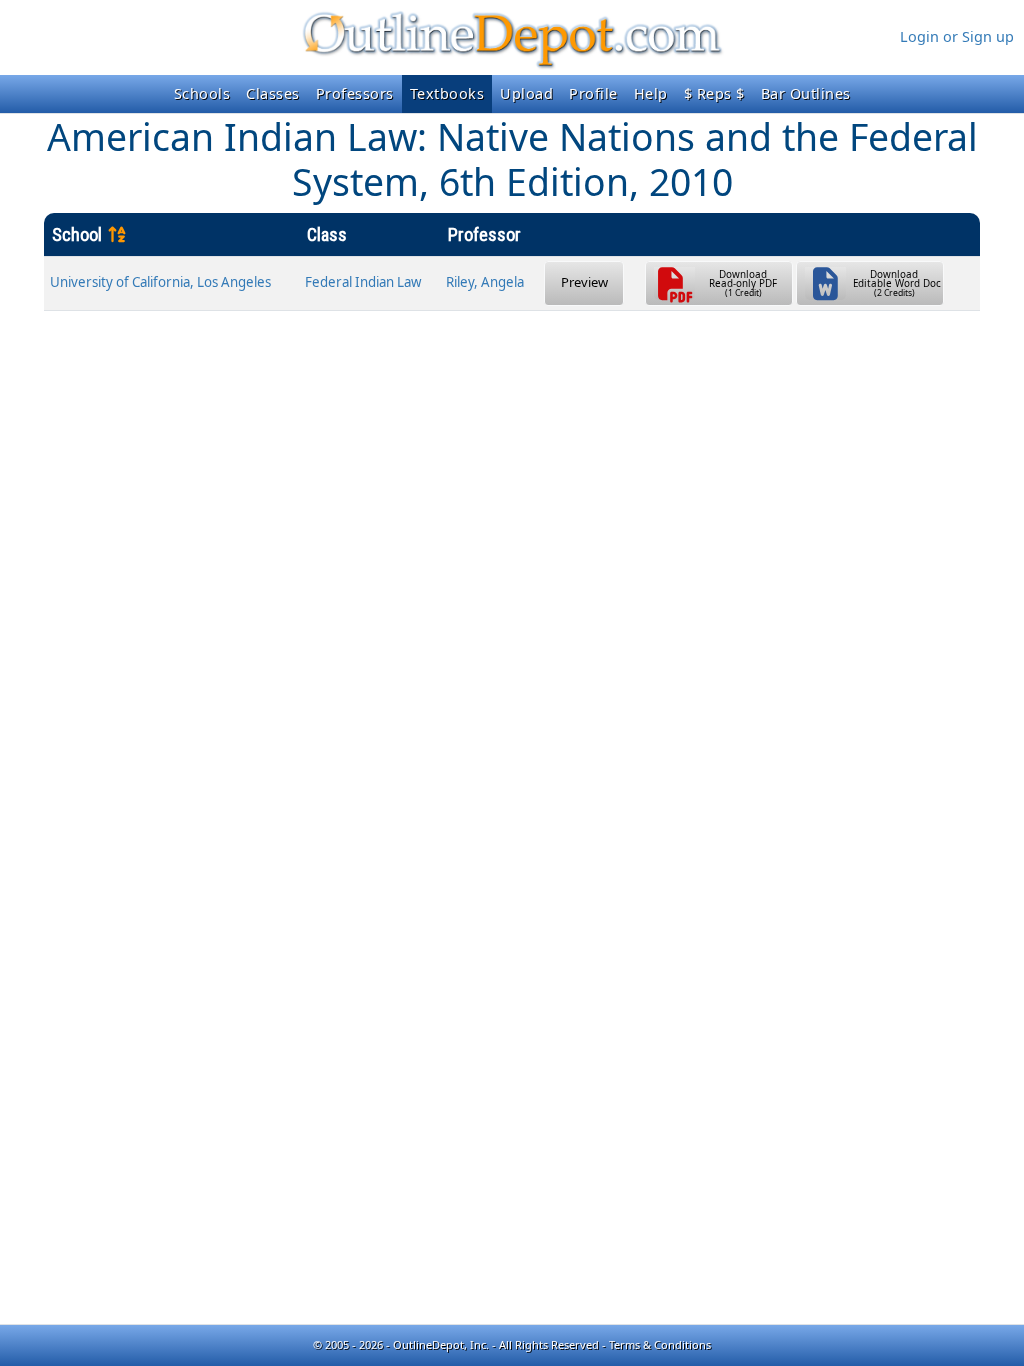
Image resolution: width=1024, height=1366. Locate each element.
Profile (593, 93)
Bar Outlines (806, 93)
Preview (584, 282)
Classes (273, 93)
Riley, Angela (485, 282)
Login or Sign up (957, 36)
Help (651, 93)
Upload (526, 93)
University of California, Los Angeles (160, 282)
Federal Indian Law (363, 282)
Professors (355, 93)
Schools (202, 93)
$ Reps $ (714, 93)
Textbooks (447, 93)
